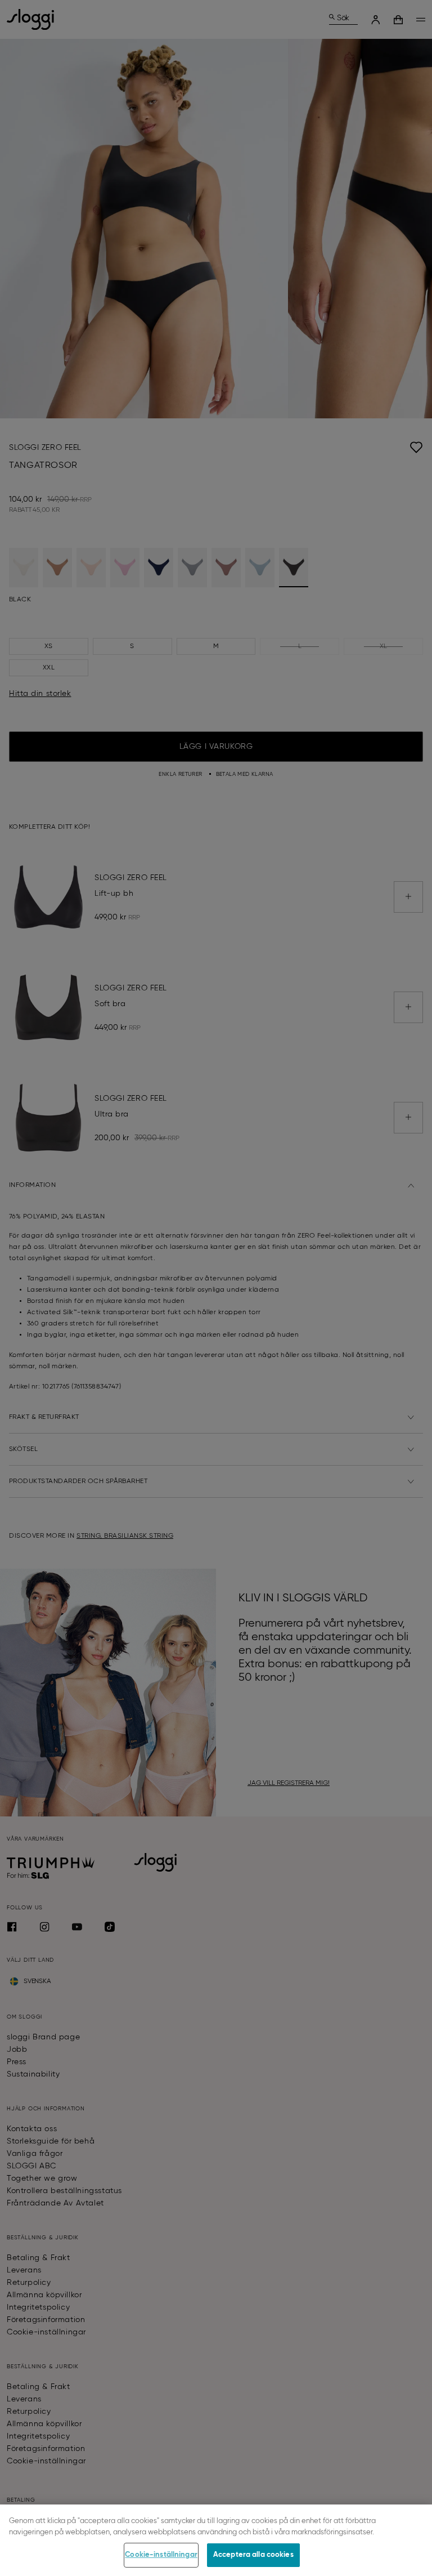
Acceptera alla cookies (253, 2555)
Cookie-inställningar (161, 2555)
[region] (216, 2540)
